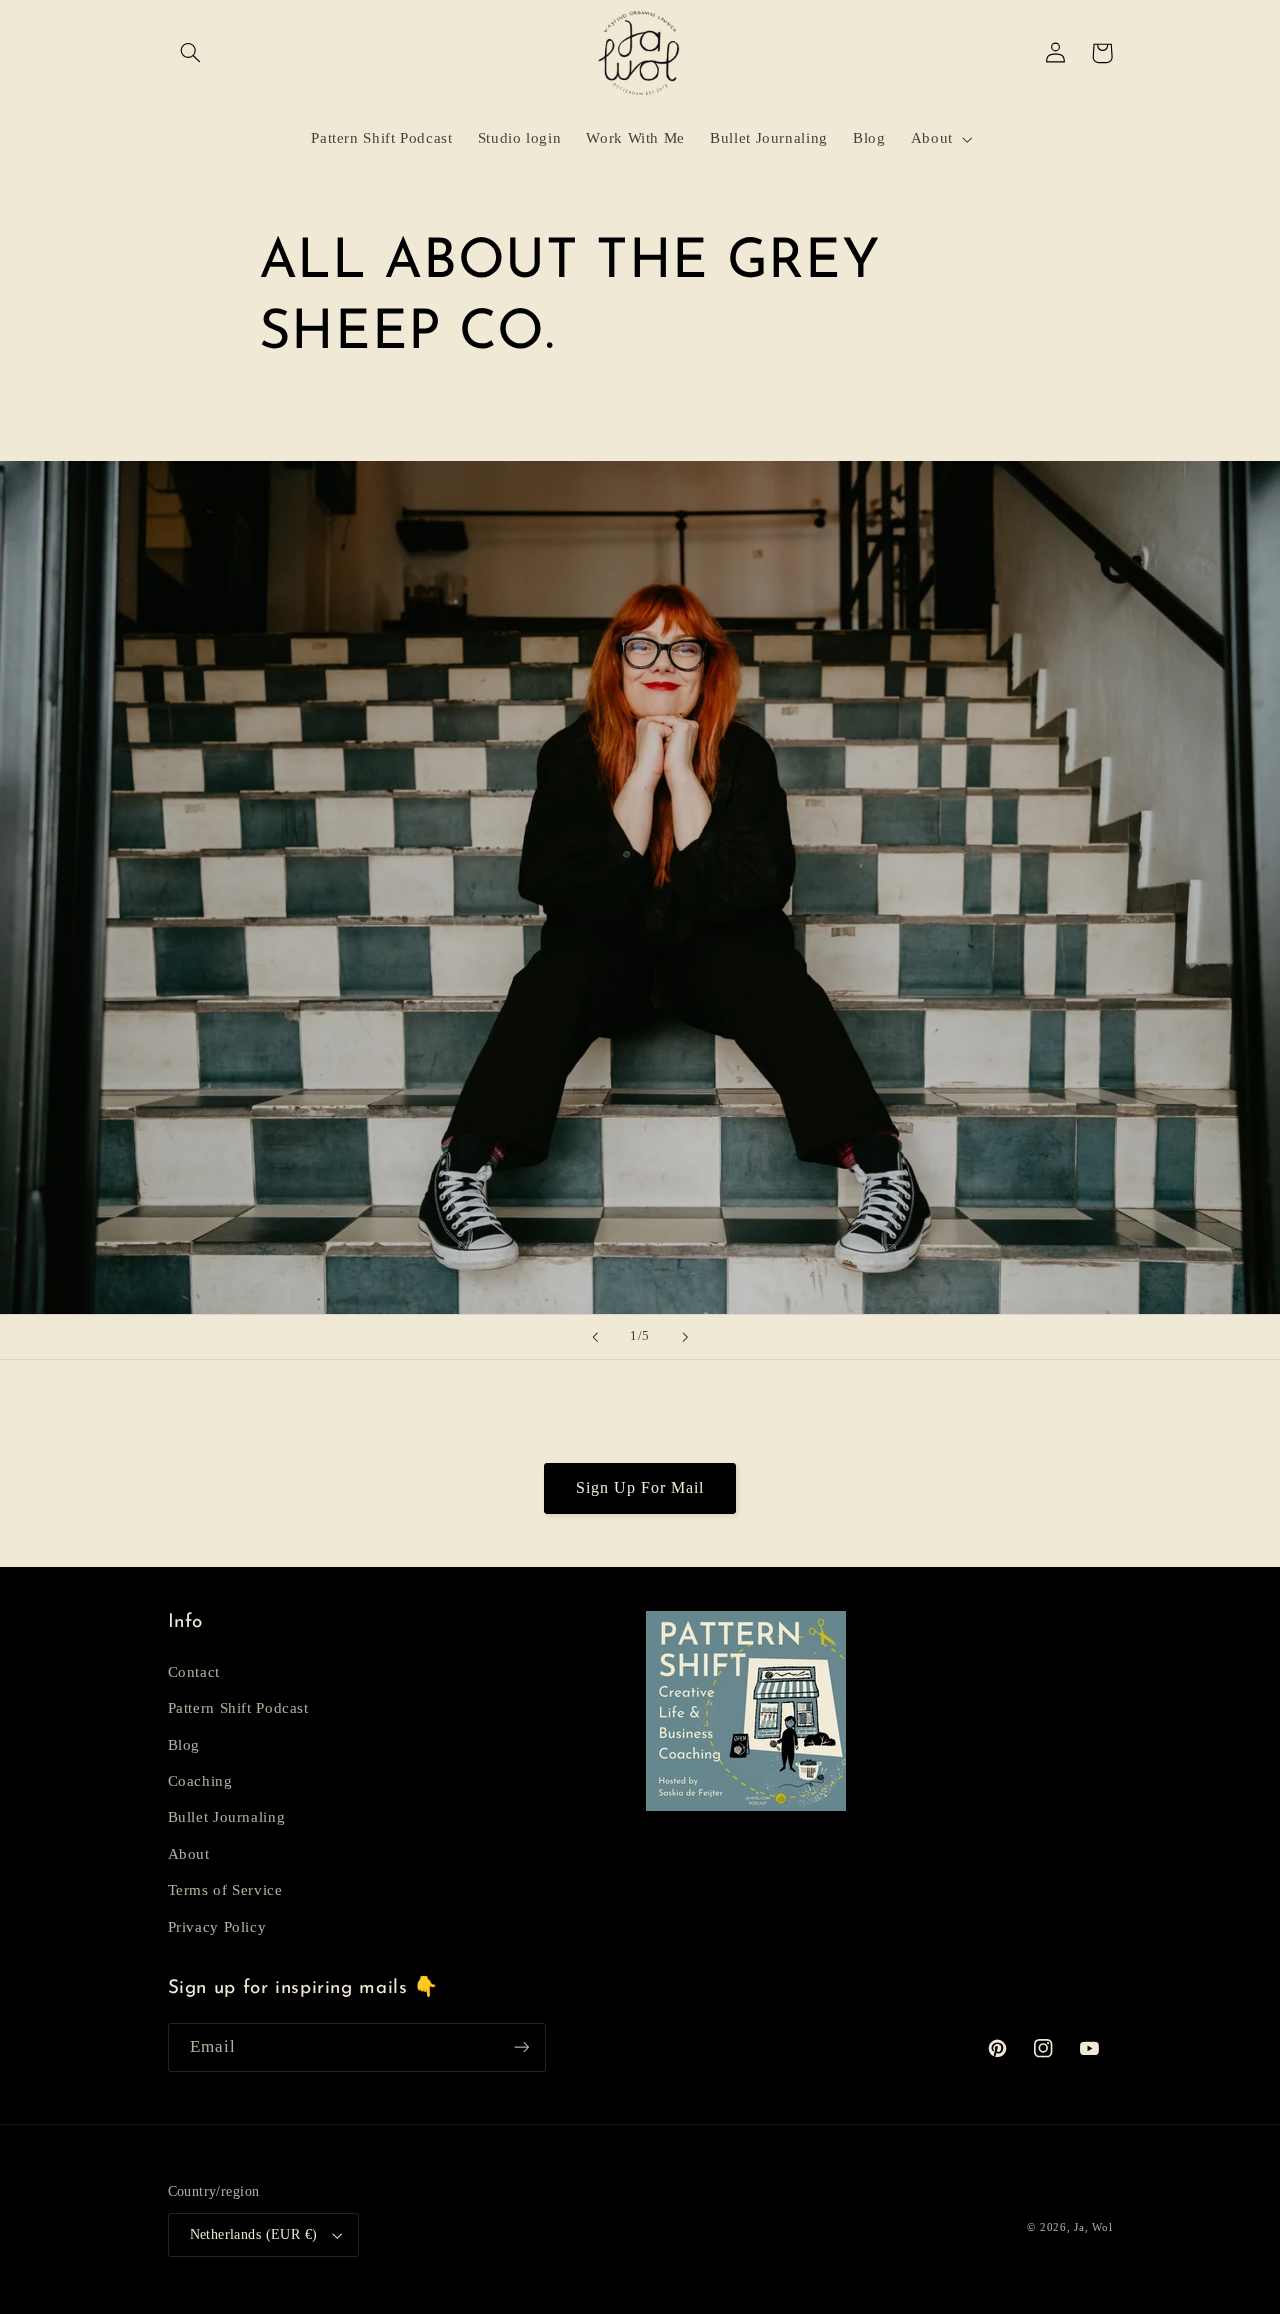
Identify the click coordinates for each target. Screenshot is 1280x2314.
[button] (191, 53)
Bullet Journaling (227, 1817)
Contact (194, 1672)
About (189, 1854)
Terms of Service (225, 1890)
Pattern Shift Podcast (238, 1708)
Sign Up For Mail (640, 1487)
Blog (184, 1745)
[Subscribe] (521, 2047)
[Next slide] (685, 1337)
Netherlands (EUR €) (254, 2234)
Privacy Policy (217, 1927)
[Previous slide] (595, 1337)
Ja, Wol (1093, 2227)
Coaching (200, 1781)
